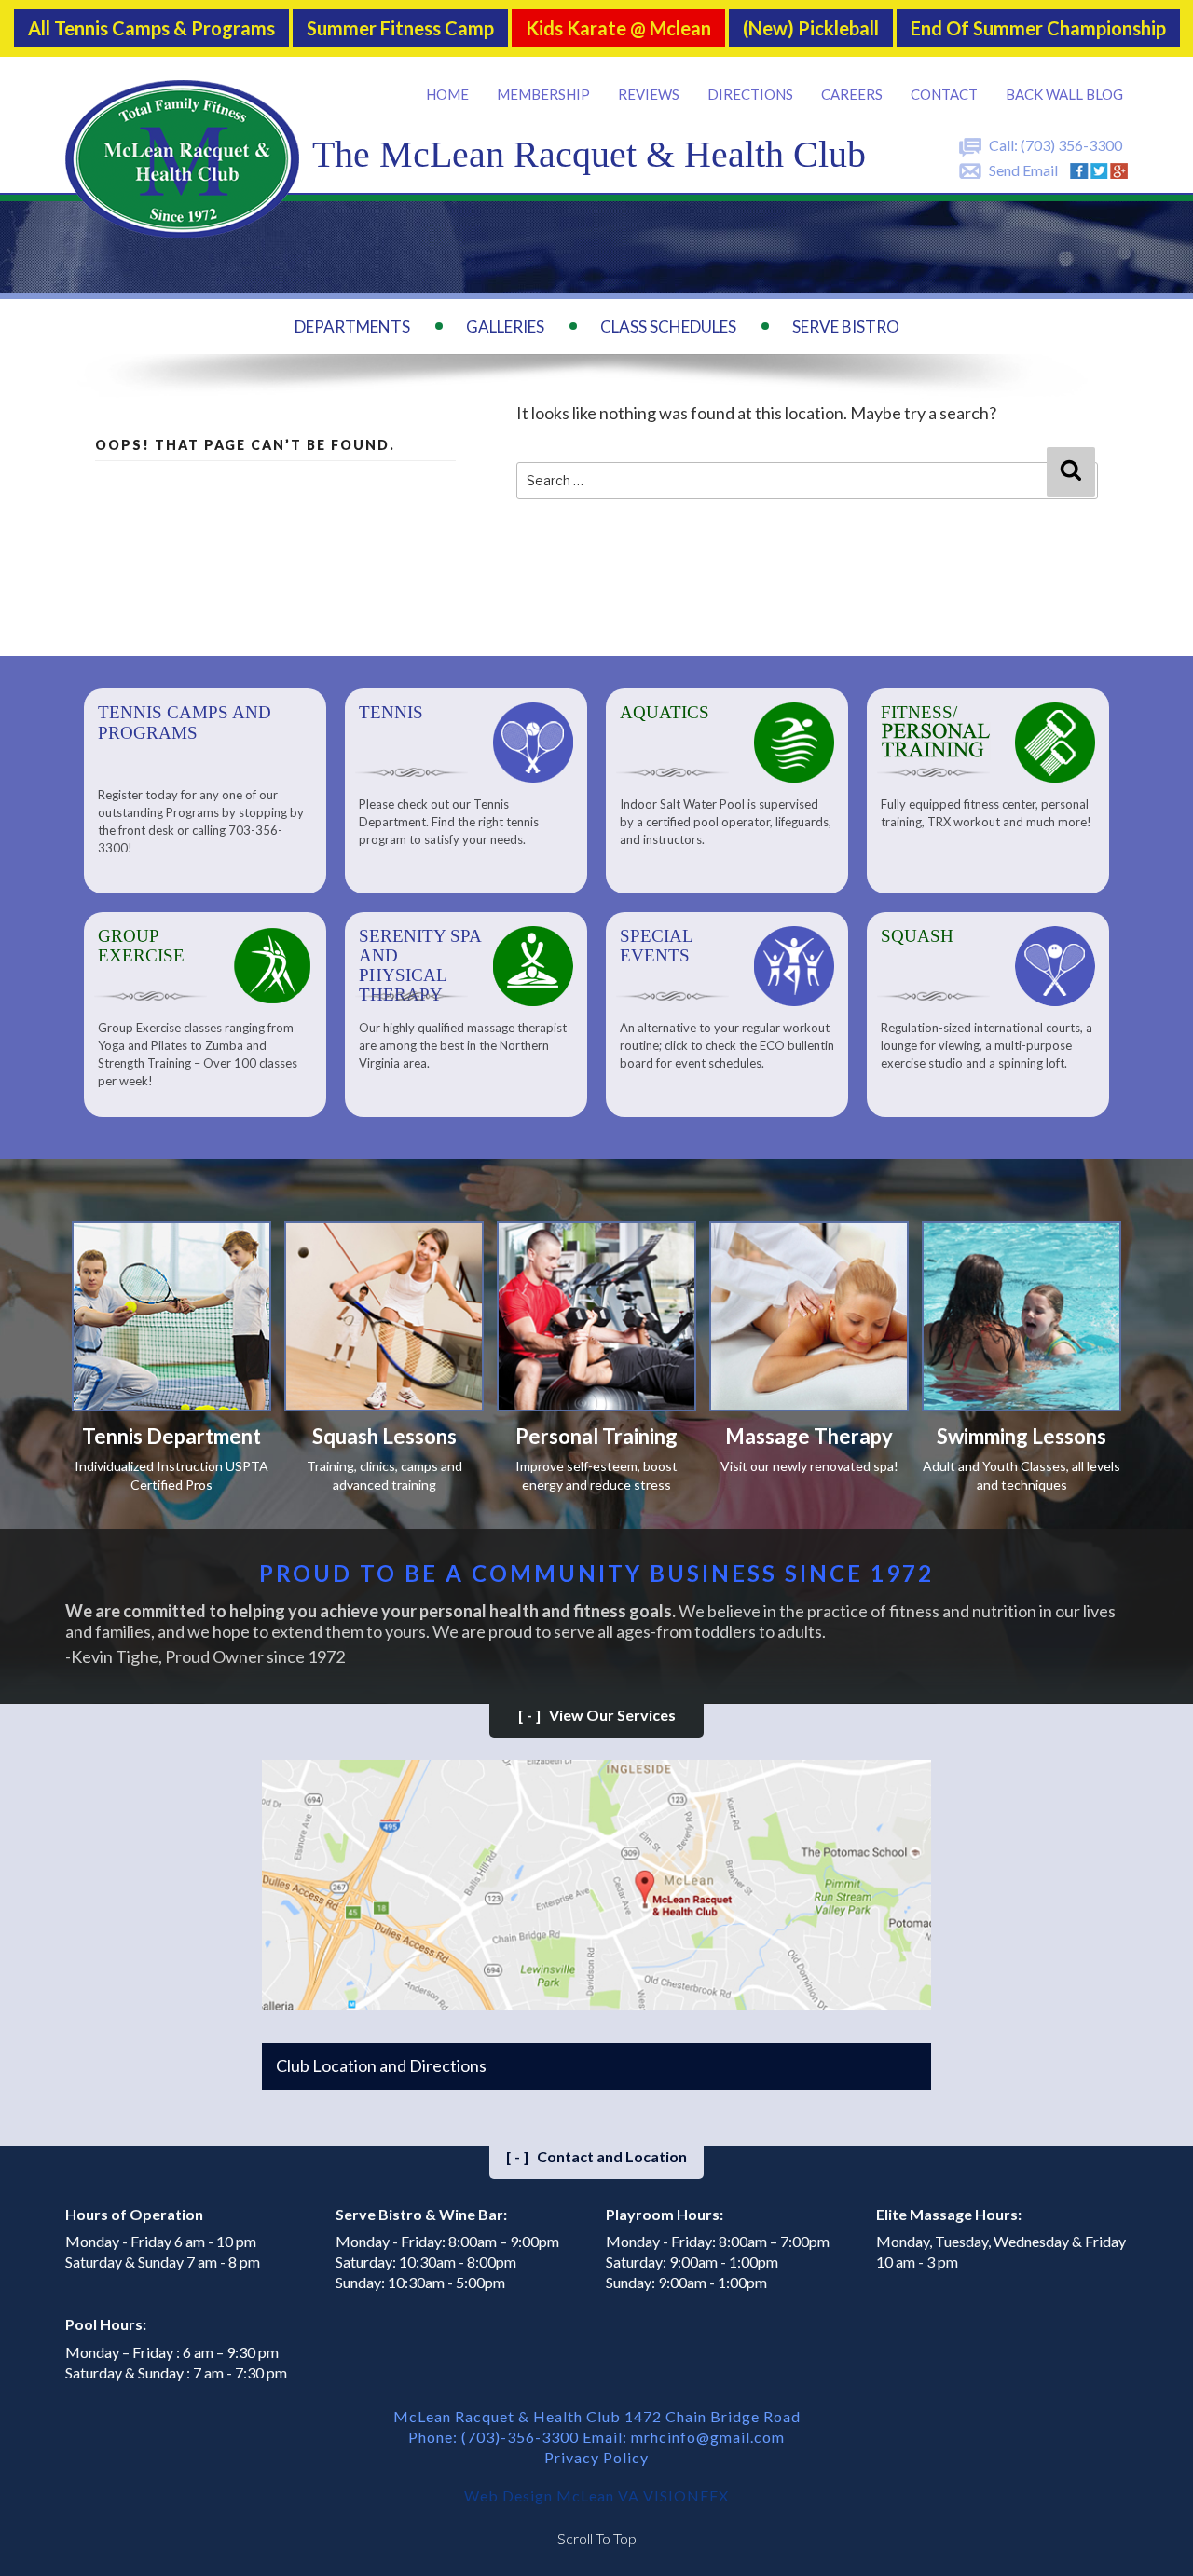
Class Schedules (668, 327)
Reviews (649, 94)
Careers (852, 94)
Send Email (1023, 170)
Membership (543, 94)
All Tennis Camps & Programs (151, 28)
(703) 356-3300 (1071, 145)
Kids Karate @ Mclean (618, 28)
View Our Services (597, 1715)
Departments (352, 327)
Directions (750, 94)
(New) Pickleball (811, 28)
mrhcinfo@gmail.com (708, 2437)
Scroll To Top (597, 2538)
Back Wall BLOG (1064, 94)
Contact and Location (596, 2156)
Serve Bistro (846, 327)
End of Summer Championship (1038, 28)
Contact (944, 94)
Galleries (505, 327)
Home (447, 94)
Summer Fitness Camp (400, 28)
